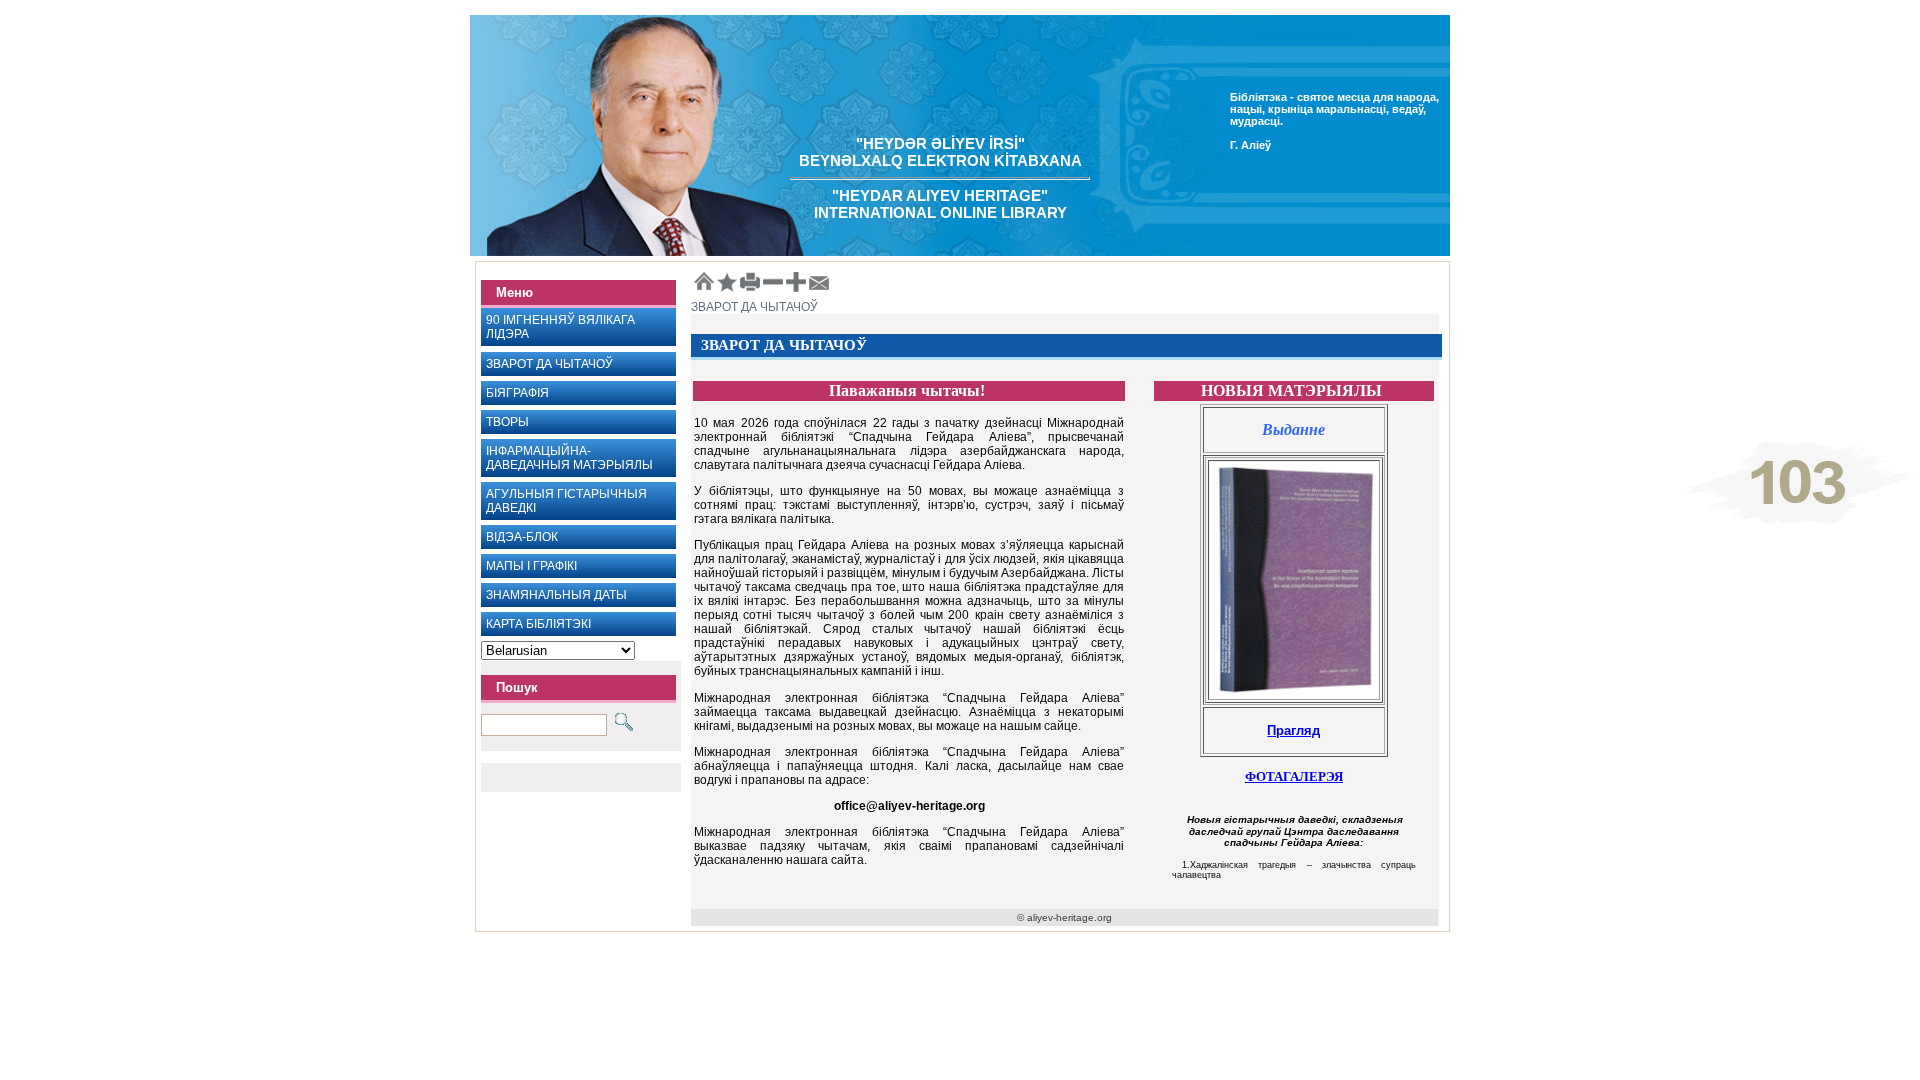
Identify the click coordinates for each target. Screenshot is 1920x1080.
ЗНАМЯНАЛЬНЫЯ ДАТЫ (556, 595)
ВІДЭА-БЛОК (522, 537)
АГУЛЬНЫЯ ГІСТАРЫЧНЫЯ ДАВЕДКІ (566, 501)
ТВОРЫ (507, 422)
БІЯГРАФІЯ (517, 393)
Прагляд (1293, 730)
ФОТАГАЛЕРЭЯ (1294, 776)
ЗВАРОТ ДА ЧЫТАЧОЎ (549, 364)
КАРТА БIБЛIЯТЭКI (538, 624)
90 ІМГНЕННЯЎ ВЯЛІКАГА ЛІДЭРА (560, 327)
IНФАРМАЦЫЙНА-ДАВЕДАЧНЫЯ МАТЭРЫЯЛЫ (569, 458)
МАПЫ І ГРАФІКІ (531, 566)
